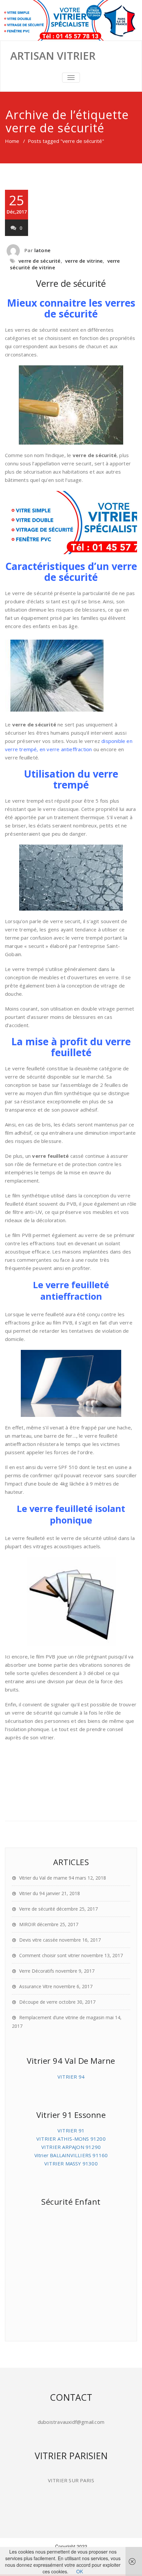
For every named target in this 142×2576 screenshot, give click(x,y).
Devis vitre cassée (38, 1940)
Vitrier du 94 (32, 1893)
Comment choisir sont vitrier (50, 1955)
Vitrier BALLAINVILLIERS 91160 (71, 2155)
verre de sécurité (39, 261)
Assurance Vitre (36, 1986)
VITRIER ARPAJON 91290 (71, 2147)
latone (42, 250)
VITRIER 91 (71, 2130)
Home (12, 141)
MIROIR (27, 1924)
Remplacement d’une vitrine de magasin (62, 2017)
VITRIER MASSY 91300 (71, 2163)
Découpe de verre (38, 2002)
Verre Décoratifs (37, 1971)
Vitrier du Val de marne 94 (47, 1878)
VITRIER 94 (71, 2077)
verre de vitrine (84, 261)
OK (80, 2571)
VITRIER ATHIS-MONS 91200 (71, 2139)
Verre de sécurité (71, 283)
